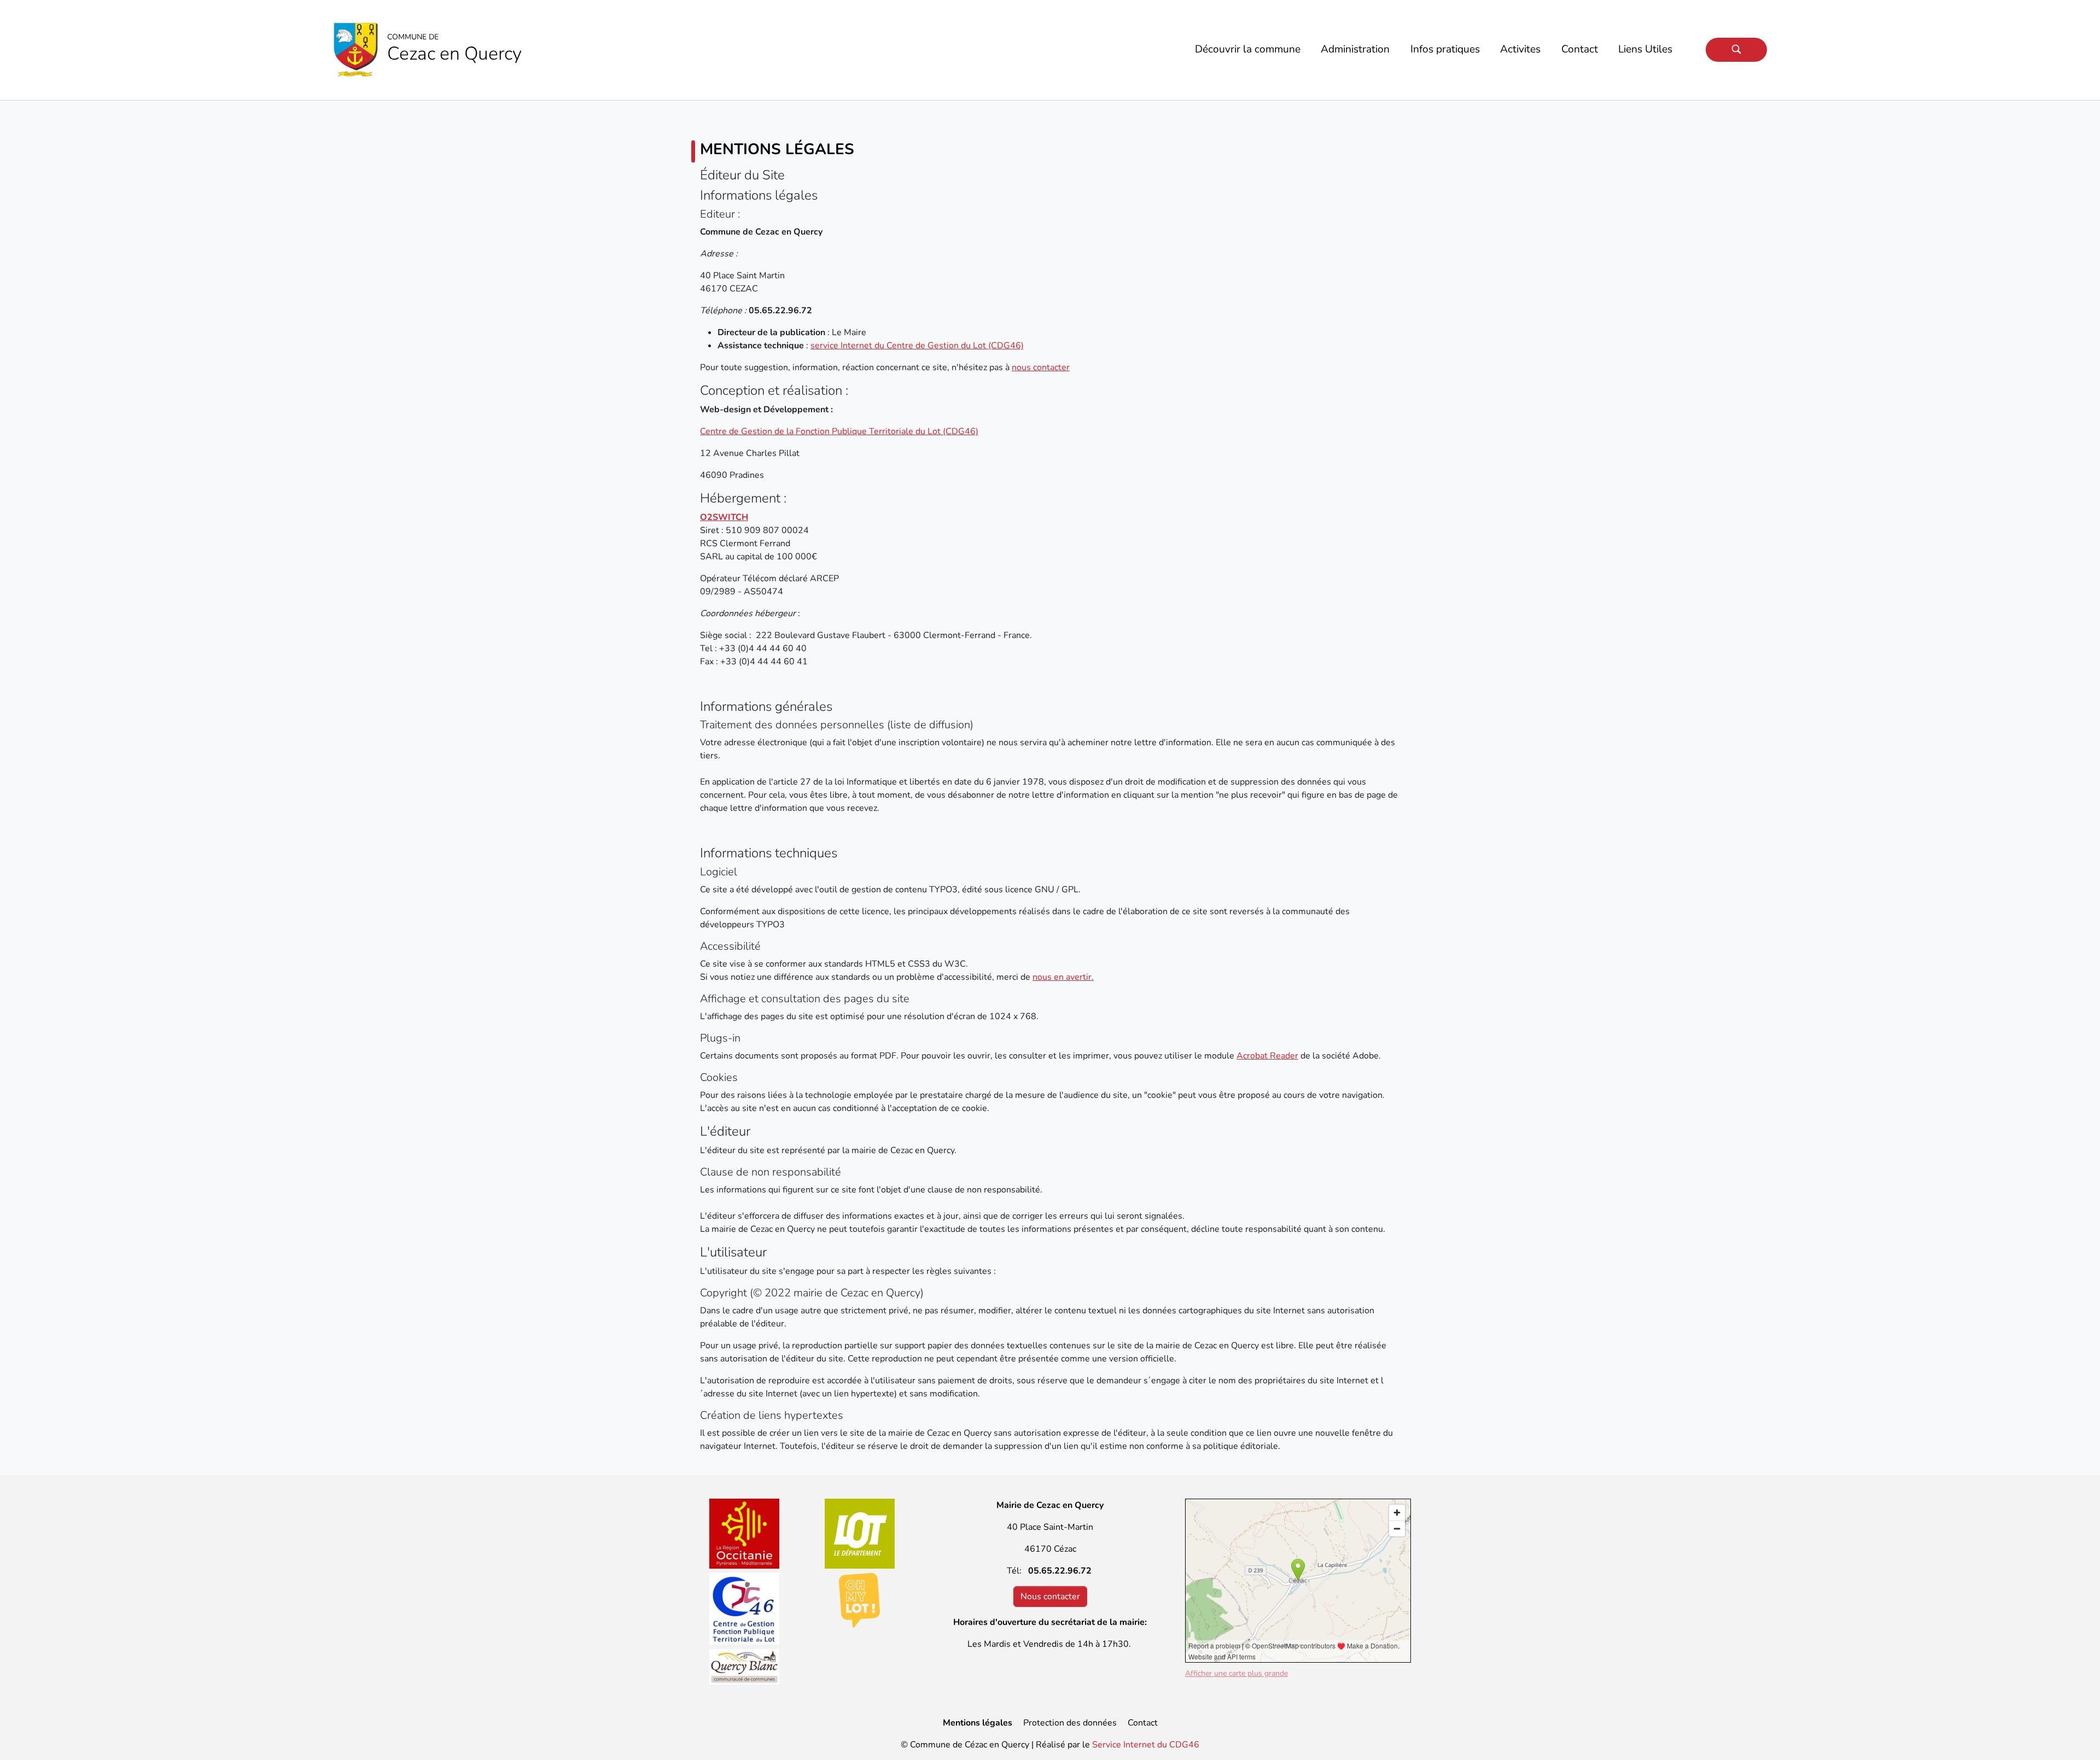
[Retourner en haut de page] (2076, 1736)
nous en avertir (1062, 977)
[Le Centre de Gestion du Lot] (745, 1609)
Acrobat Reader (1267, 1056)
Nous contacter (1050, 1597)
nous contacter (1041, 367)
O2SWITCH (724, 517)
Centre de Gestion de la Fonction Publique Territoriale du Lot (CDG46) (839, 431)
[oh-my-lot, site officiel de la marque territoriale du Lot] (860, 1600)
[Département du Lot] (860, 1534)
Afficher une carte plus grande (1236, 1673)
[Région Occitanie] (745, 1534)
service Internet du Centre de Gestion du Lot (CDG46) (917, 346)
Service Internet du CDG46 (1146, 1745)
